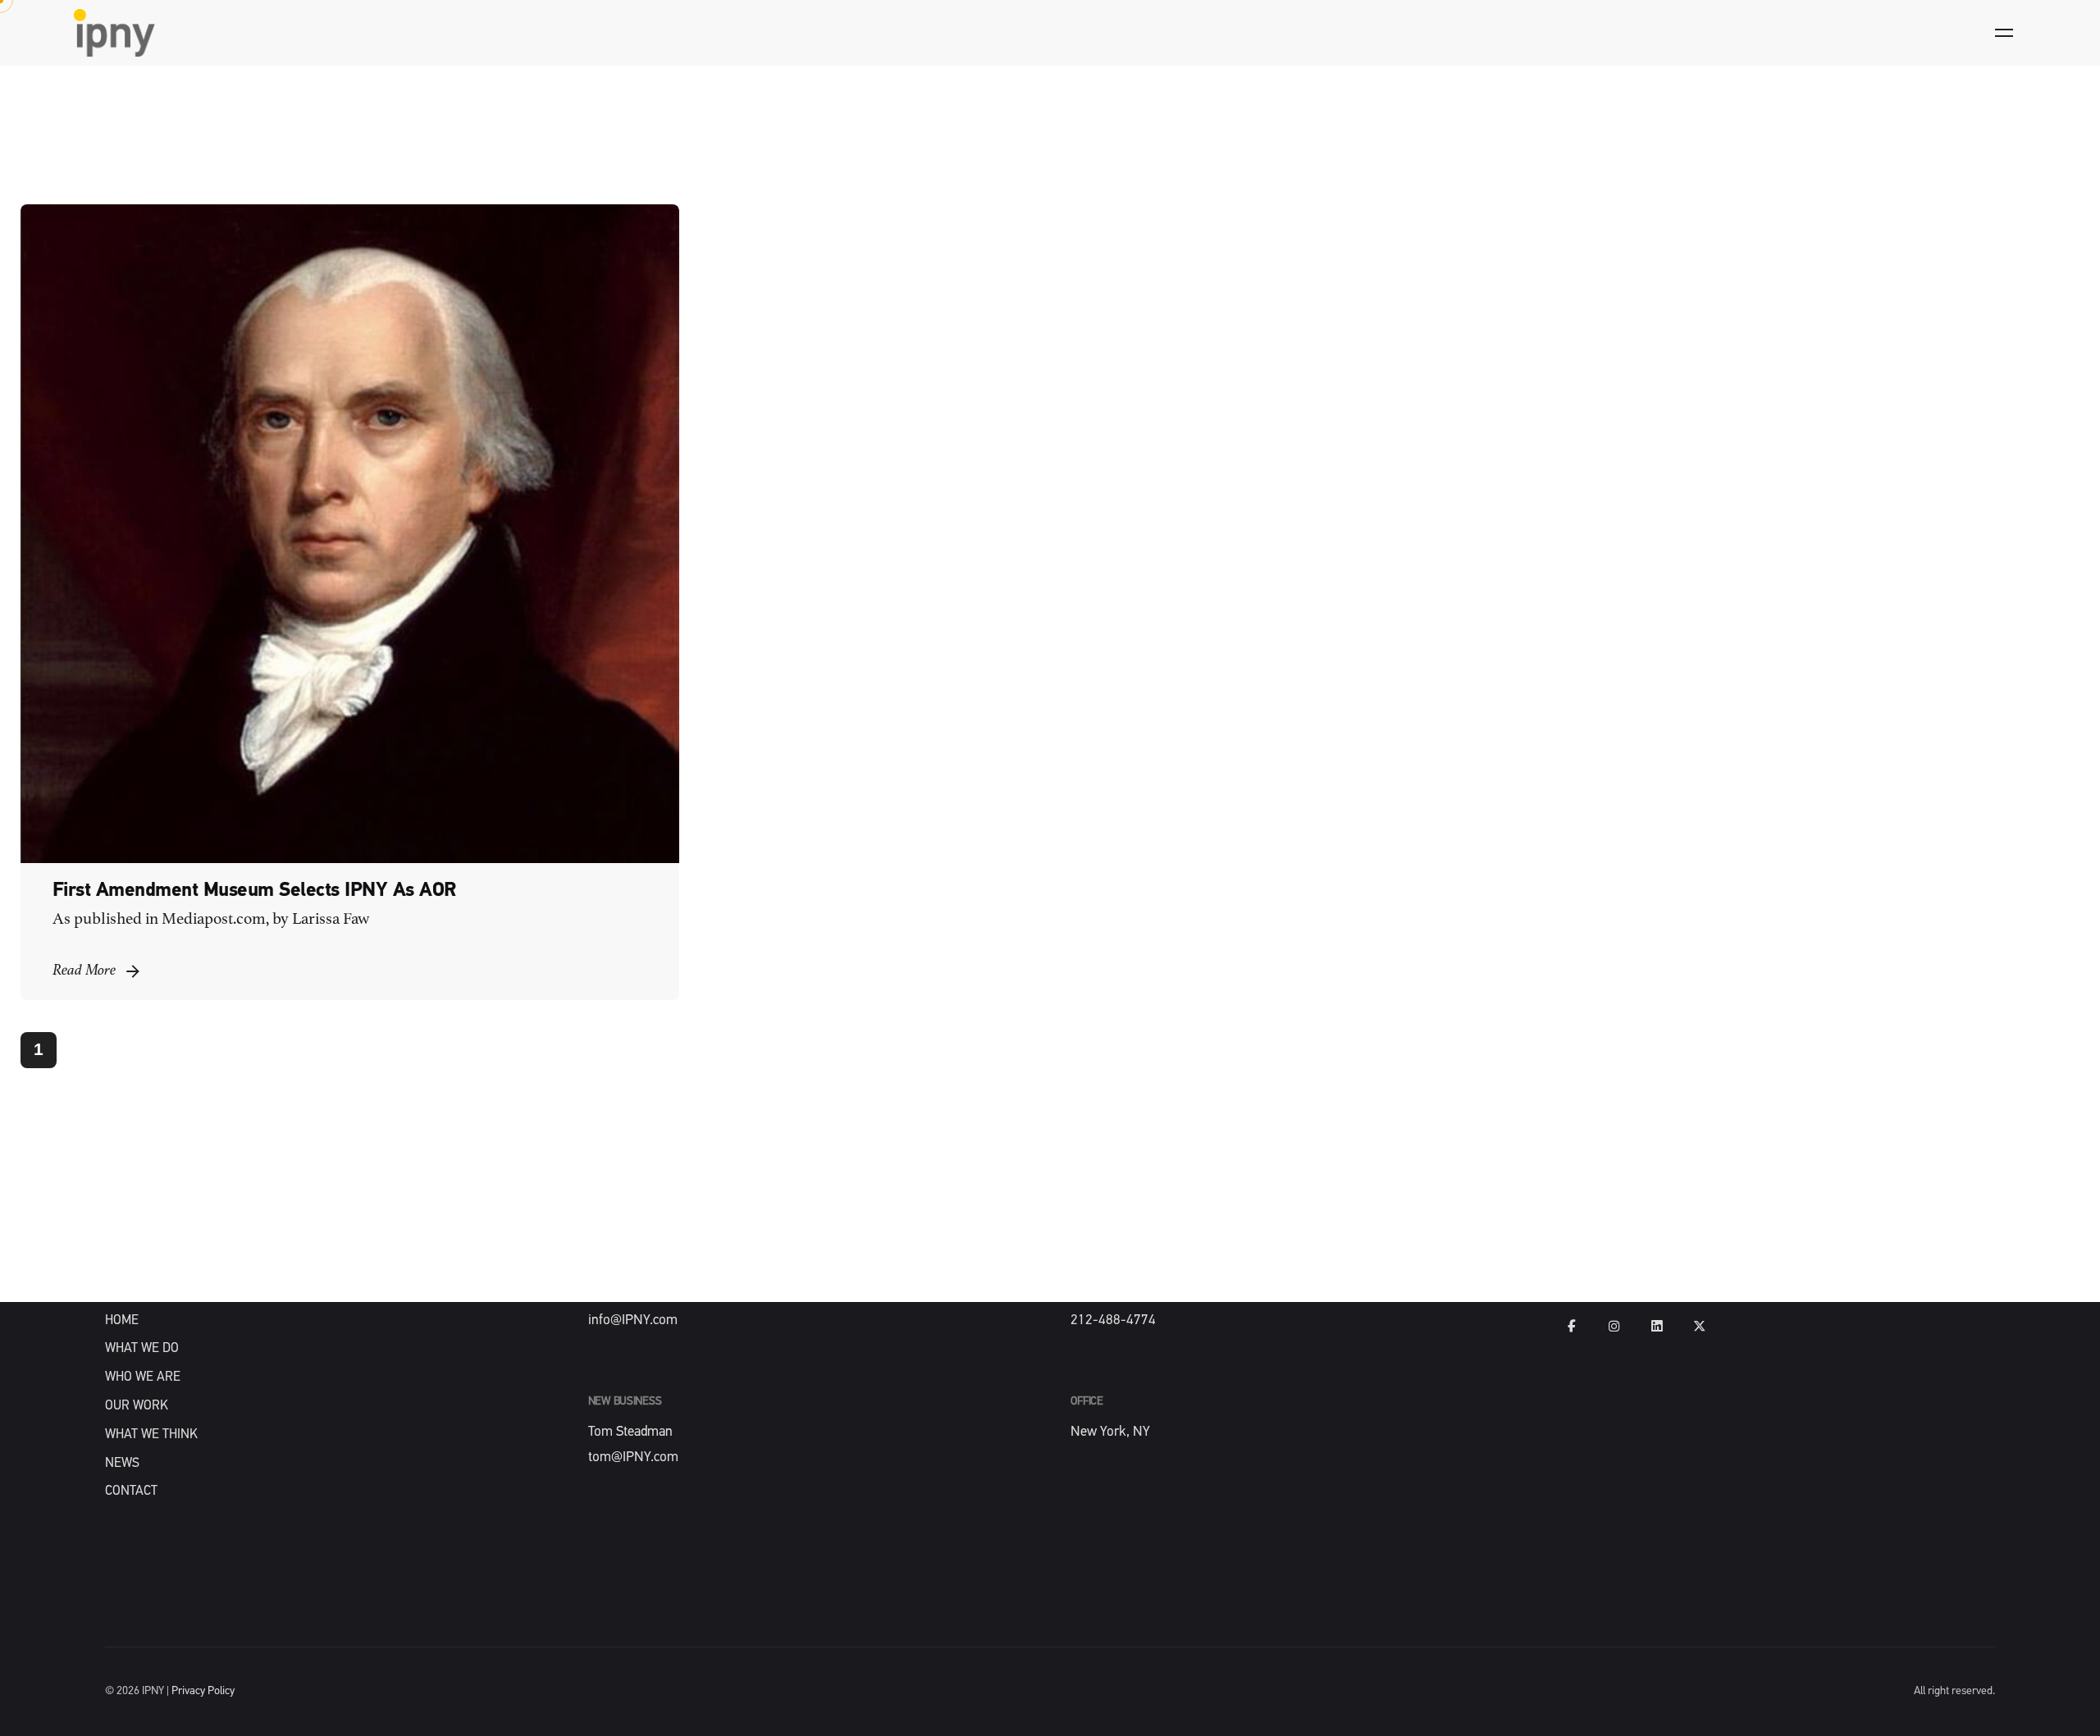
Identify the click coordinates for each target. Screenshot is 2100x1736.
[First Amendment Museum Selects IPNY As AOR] (350, 534)
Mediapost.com (214, 920)
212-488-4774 (1113, 1320)
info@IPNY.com (633, 1320)
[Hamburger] (2004, 33)
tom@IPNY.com (633, 1457)
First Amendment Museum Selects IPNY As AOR (255, 891)
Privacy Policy (203, 1691)
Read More (84, 971)
